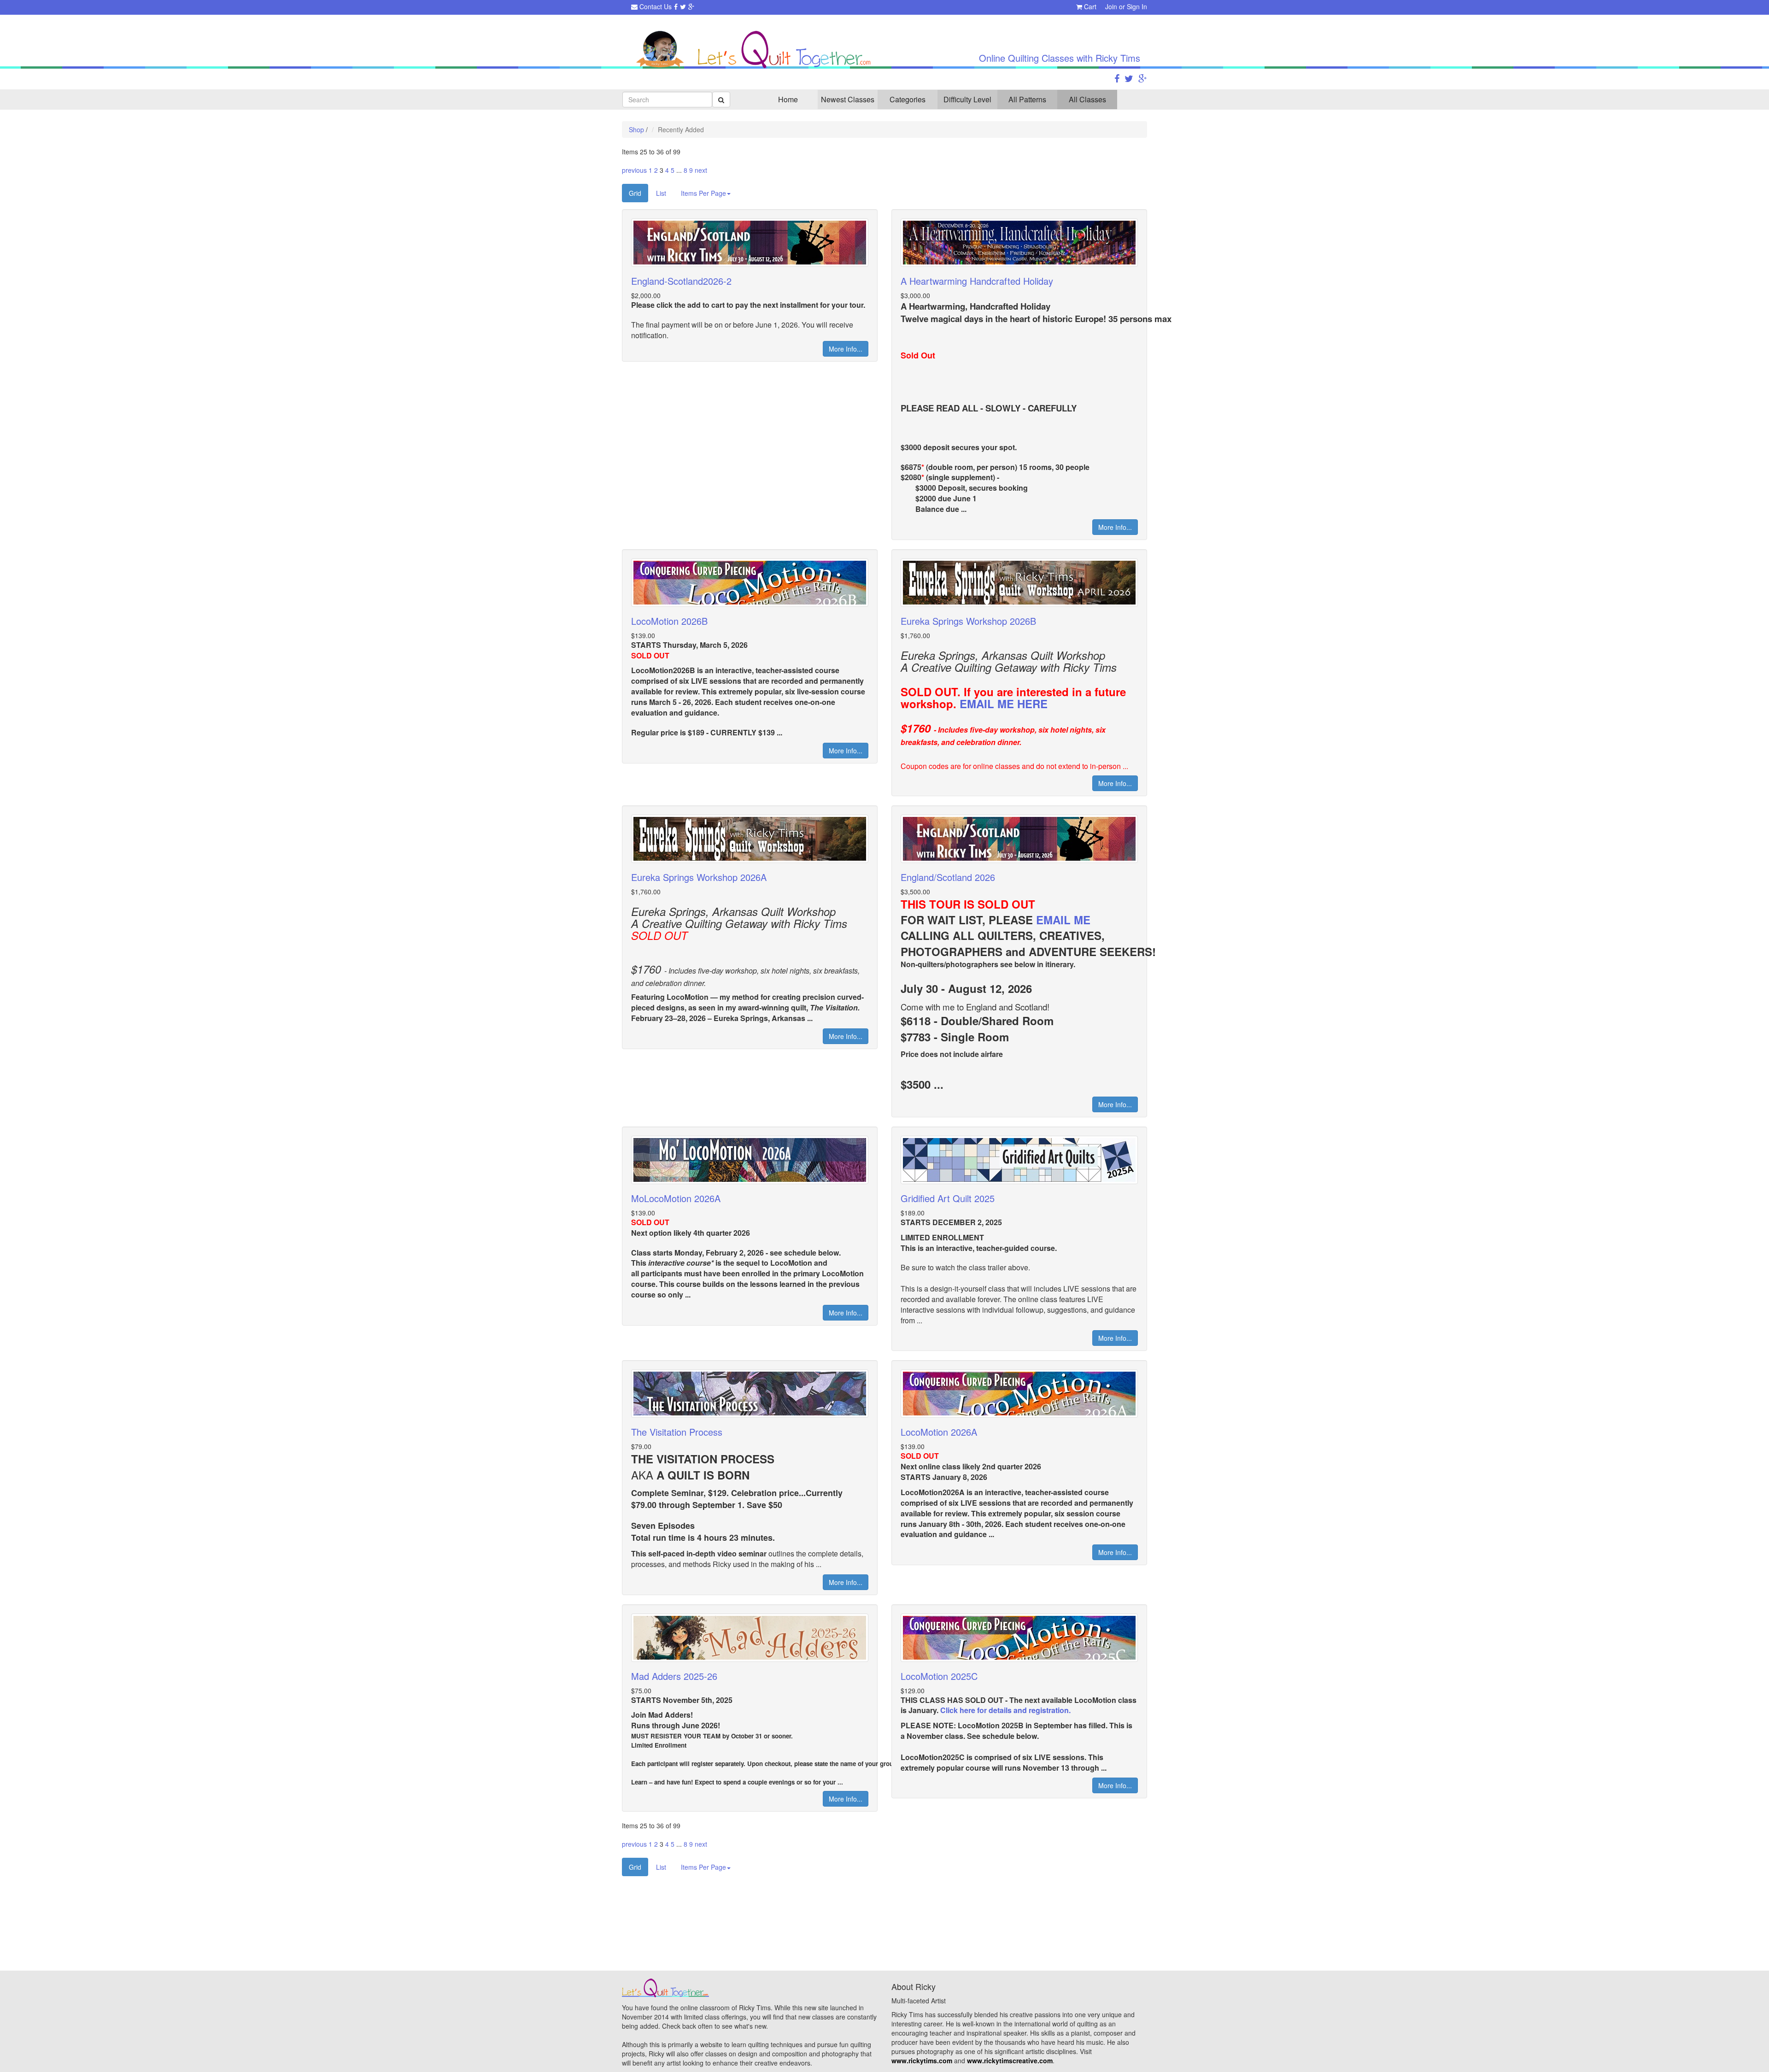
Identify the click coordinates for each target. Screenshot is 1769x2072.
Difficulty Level (967, 99)
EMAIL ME (1063, 920)
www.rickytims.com (922, 2060)
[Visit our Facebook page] (676, 6)
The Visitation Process (677, 1432)
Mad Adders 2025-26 (674, 1676)
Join (1111, 6)
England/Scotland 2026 (948, 877)
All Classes (1087, 99)
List (661, 193)
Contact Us (655, 6)
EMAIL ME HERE (1004, 704)
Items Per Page (703, 193)
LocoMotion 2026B (669, 621)
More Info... (846, 349)
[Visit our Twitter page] (683, 6)
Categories (908, 99)
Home (788, 99)
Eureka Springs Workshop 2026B (968, 621)
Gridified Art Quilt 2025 (948, 1198)
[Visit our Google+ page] (691, 6)
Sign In (1137, 6)
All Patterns (1027, 99)
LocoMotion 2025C (939, 1676)
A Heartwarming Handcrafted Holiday (977, 281)
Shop (636, 129)
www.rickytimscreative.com (1010, 2060)
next (701, 170)
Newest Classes (848, 99)
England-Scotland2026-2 (681, 281)
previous (634, 170)
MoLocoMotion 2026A (676, 1198)
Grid (635, 193)
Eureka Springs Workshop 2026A (699, 877)
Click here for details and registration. (1005, 1710)
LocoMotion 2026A (939, 1432)
